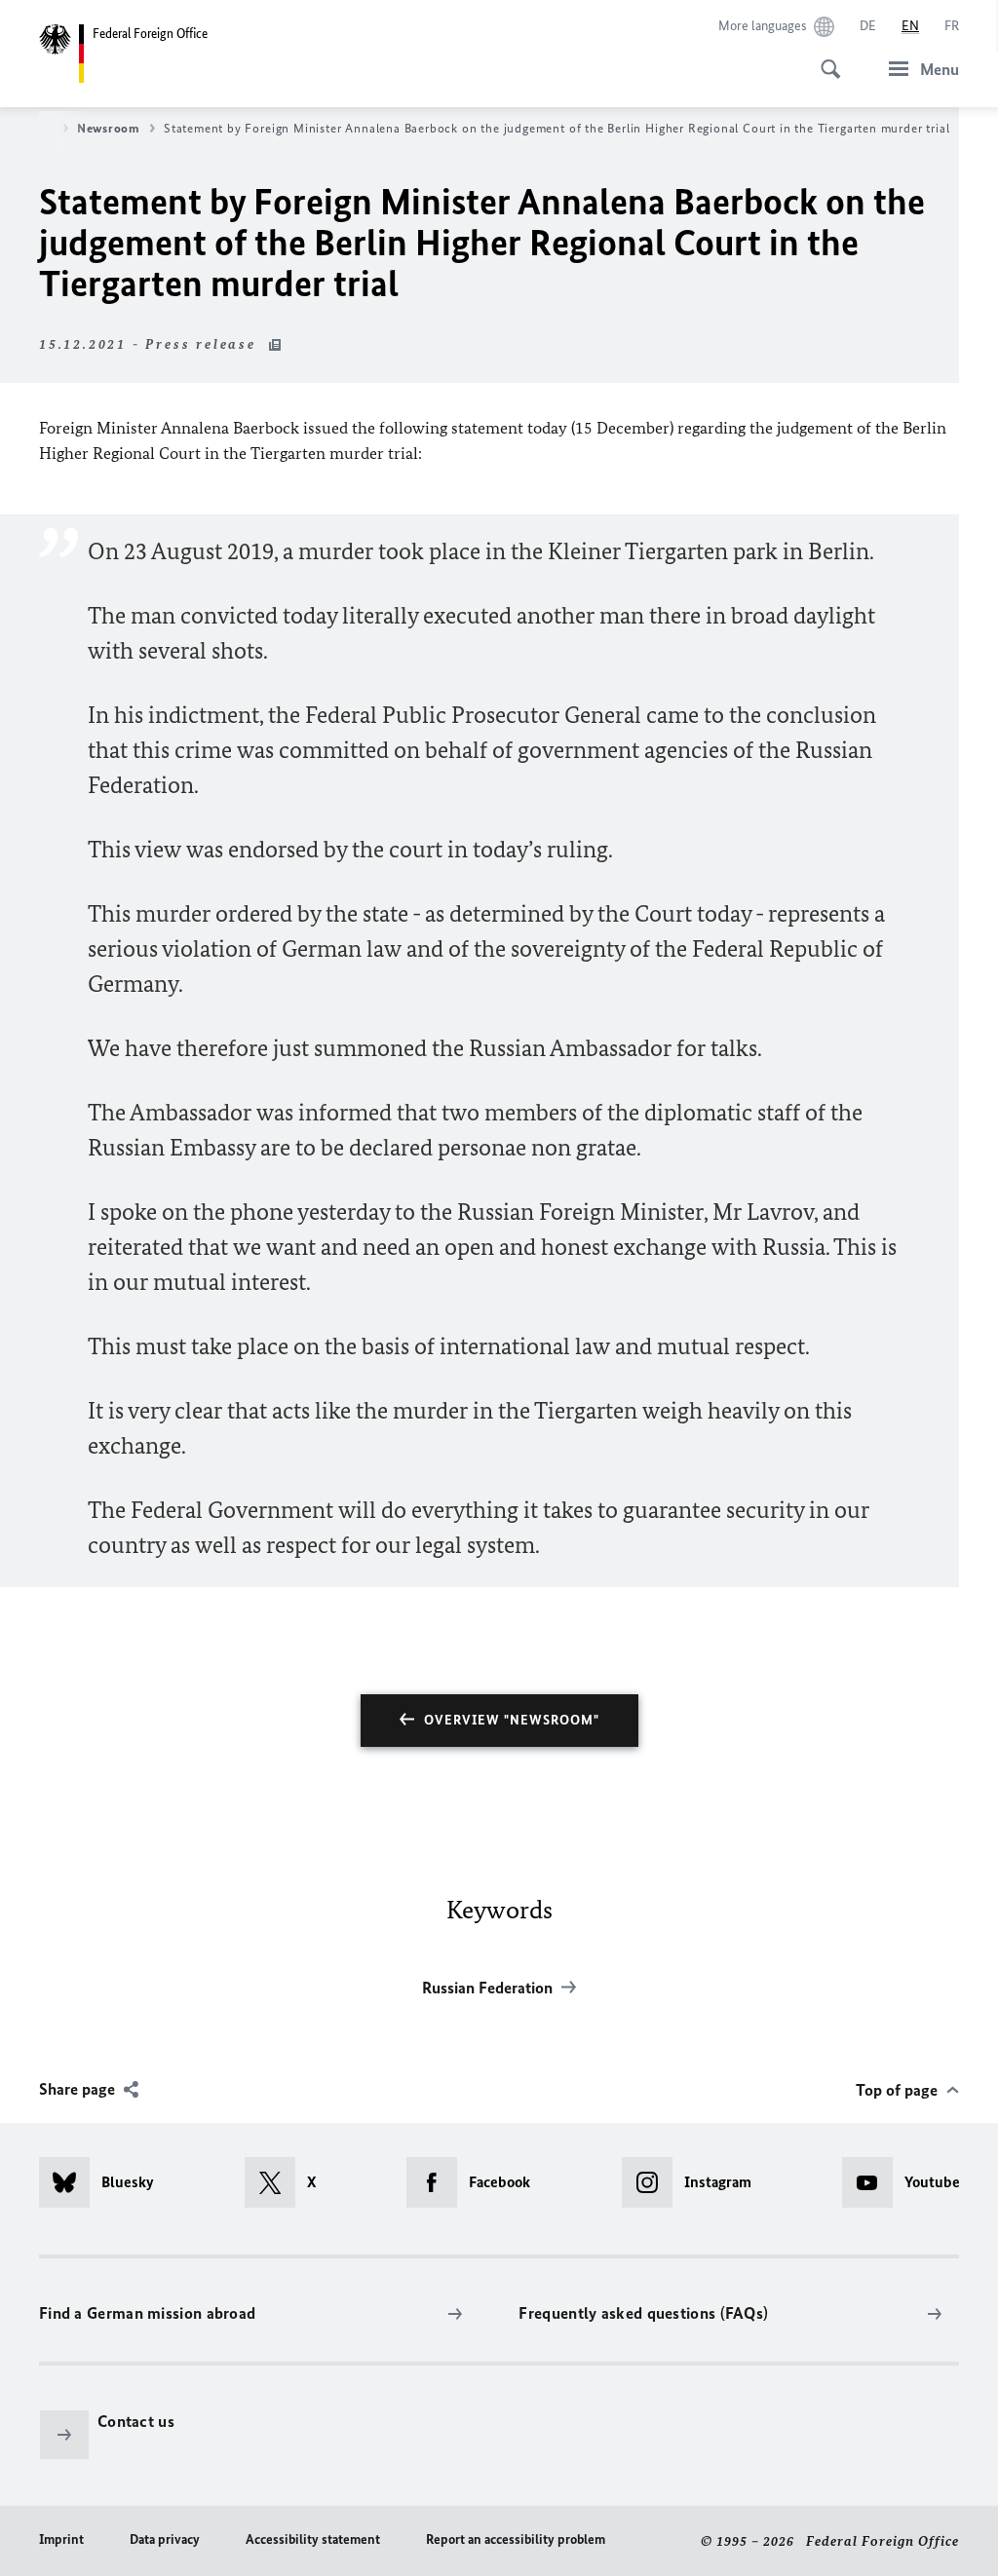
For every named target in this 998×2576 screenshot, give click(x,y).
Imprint (61, 2539)
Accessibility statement (313, 2539)
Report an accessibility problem (516, 2539)
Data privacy (165, 2539)
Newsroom (109, 128)
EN (910, 26)
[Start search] (825, 58)
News (38, 128)
